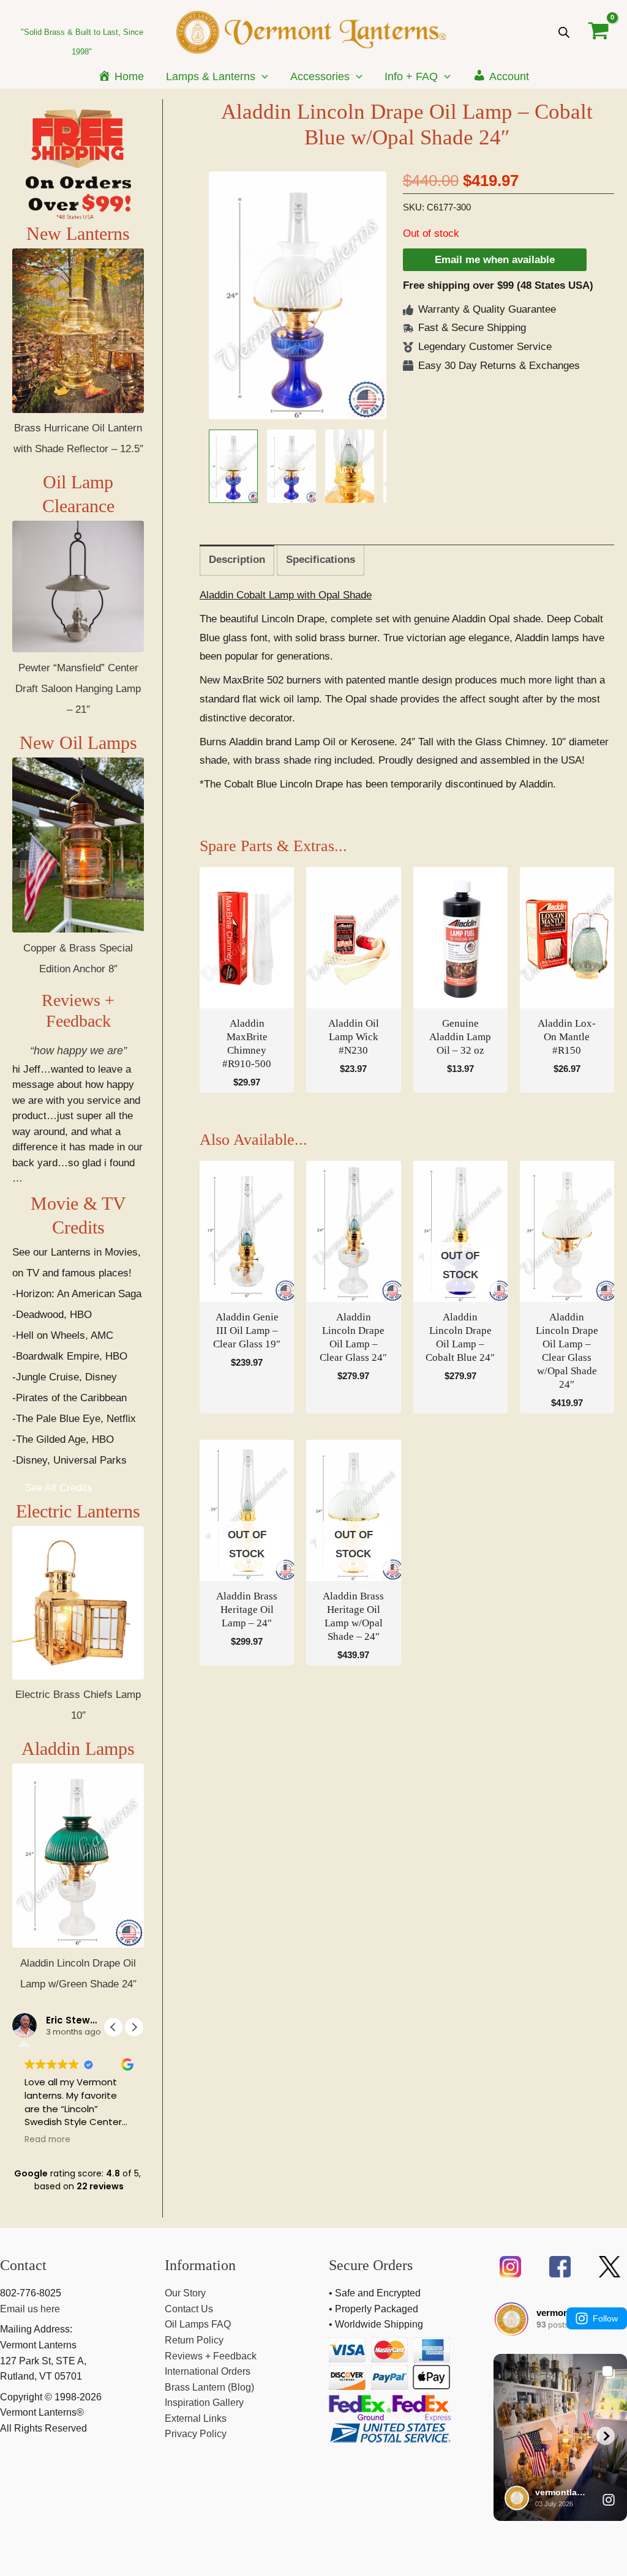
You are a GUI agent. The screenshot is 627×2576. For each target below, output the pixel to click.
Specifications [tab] (321, 560)
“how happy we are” (78, 1051)
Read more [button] (47, 2140)
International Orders (208, 2371)
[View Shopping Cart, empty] (599, 32)
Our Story (185, 2293)
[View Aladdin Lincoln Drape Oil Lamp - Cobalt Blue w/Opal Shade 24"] (233, 466)
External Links (196, 2418)
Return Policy (194, 2340)
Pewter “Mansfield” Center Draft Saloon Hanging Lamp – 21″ (78, 689)
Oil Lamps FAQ (198, 2324)
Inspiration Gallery (204, 2403)
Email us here (30, 2309)
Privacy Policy (196, 2434)
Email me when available (495, 260)
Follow (605, 2318)
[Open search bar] (564, 32)
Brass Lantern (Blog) (209, 2387)
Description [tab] (237, 560)
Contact (23, 2265)
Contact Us (189, 2309)
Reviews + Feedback (211, 2356)
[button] (262, 76)
